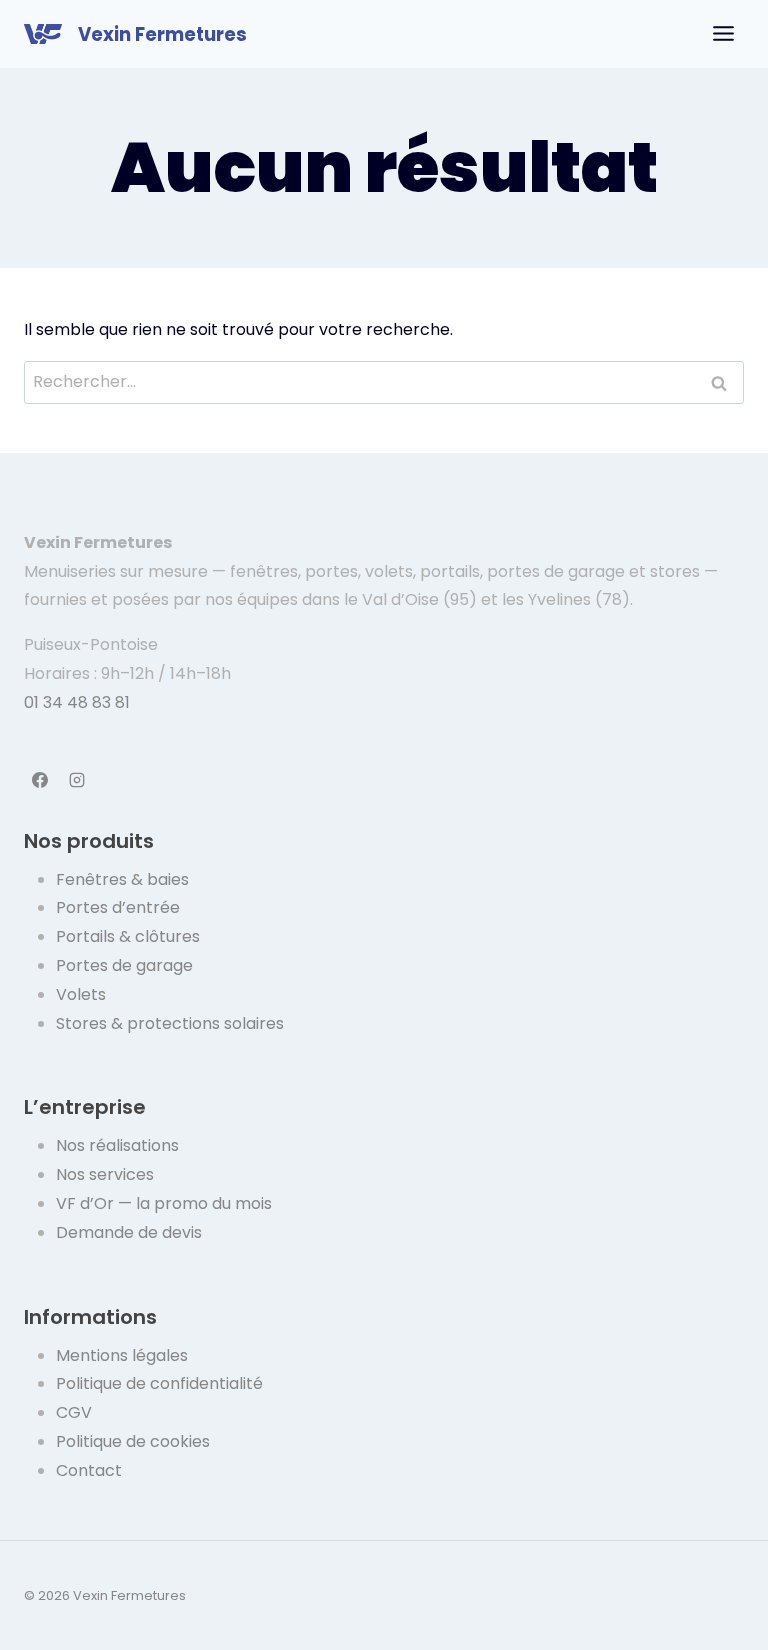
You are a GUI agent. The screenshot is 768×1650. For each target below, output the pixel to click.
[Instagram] (77, 780)
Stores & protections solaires (170, 1023)
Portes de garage (124, 965)
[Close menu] (723, 33)
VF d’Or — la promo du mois (164, 1203)
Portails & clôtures (128, 936)
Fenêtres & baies (122, 879)
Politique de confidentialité (159, 1383)
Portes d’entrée (118, 907)
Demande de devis (129, 1232)
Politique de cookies (133, 1441)
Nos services (105, 1174)
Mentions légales (122, 1355)
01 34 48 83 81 (77, 702)
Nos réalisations (117, 1145)
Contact (89, 1470)
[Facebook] (40, 780)
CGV (74, 1412)
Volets (81, 994)
